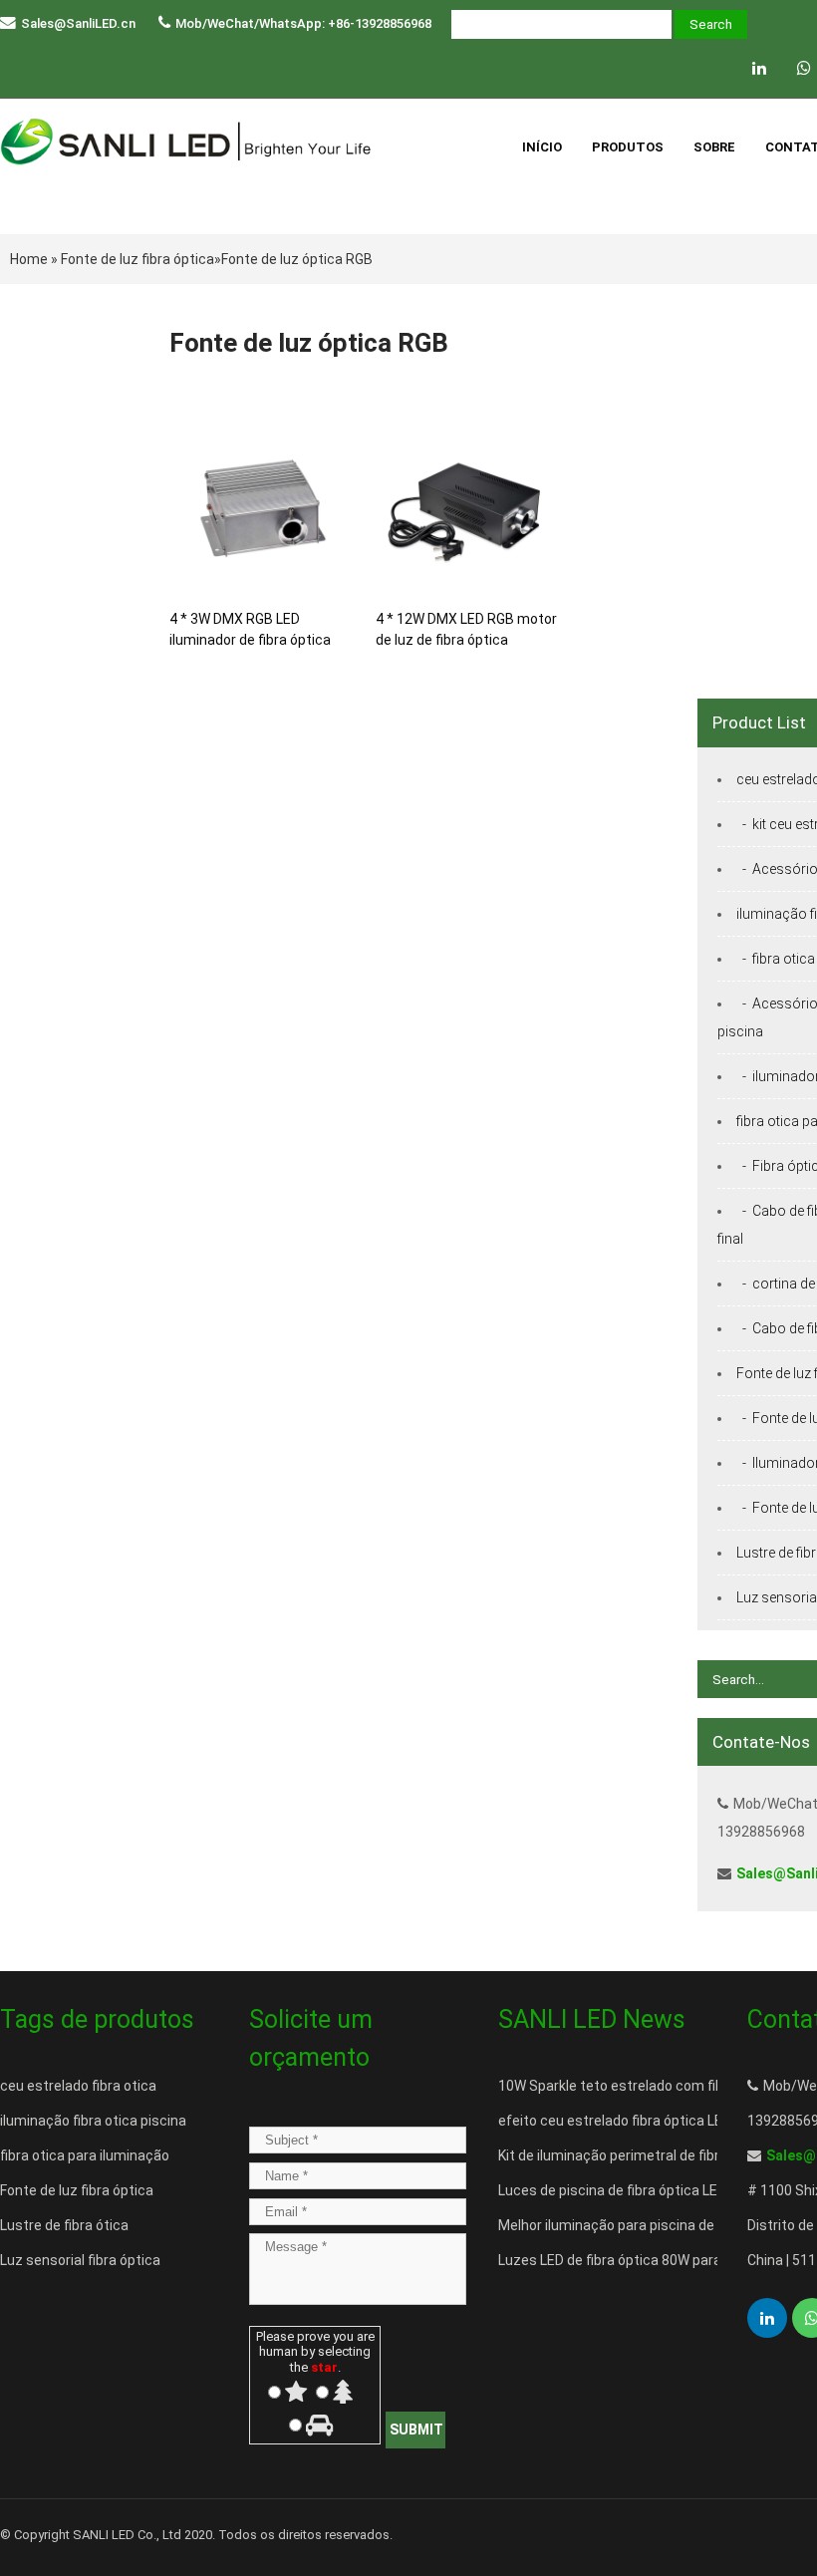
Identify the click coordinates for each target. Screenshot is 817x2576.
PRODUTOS (628, 147)
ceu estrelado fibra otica (78, 2086)
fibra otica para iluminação (85, 2155)
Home (29, 259)
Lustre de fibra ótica (64, 2225)
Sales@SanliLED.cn (78, 23)
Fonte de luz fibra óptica (137, 259)
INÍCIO (542, 147)
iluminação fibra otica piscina (93, 2121)
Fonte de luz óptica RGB (297, 259)
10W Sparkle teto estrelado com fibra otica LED (649, 2086)
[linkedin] (759, 68)
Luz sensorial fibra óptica (80, 2260)
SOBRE (714, 147)
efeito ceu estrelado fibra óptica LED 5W (626, 2121)
